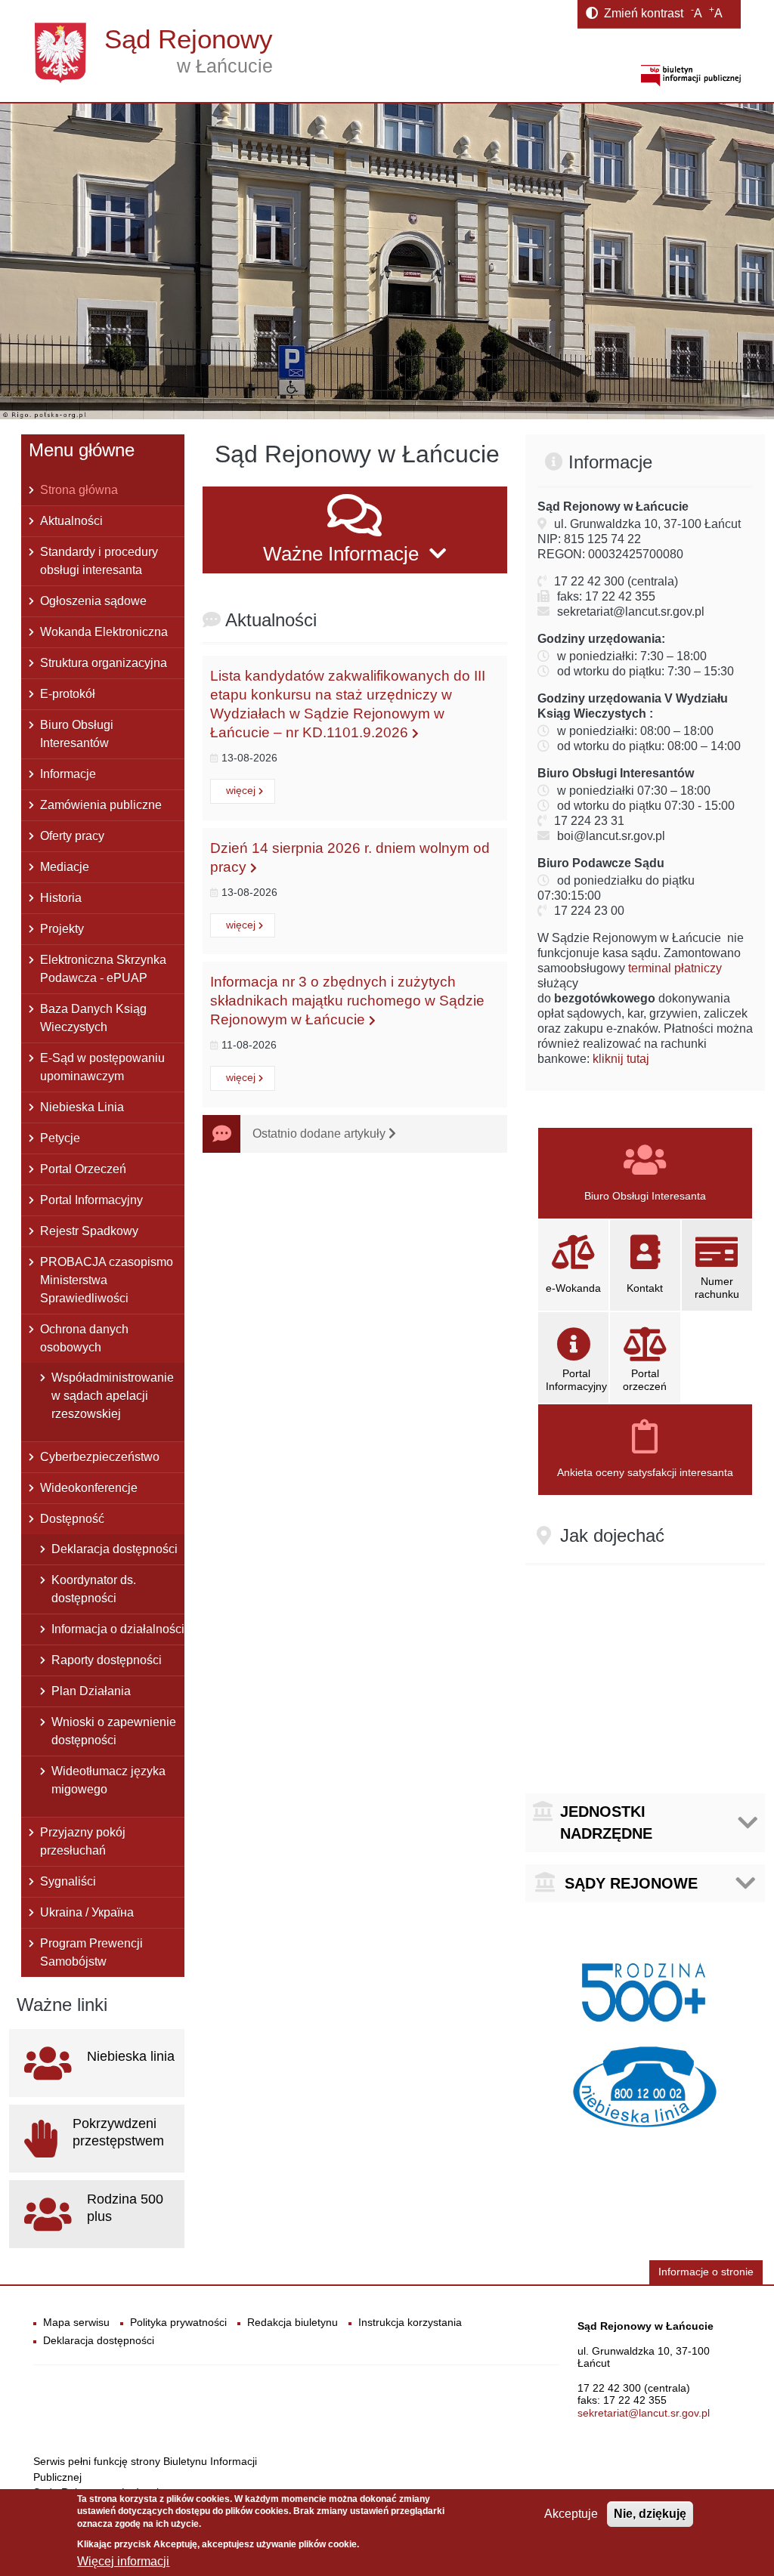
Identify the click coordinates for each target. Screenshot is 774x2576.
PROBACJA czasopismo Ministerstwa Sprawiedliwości (107, 1280)
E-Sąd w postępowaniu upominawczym (102, 1067)
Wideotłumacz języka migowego (108, 1780)
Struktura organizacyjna (104, 663)
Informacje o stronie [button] (706, 2272)
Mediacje (65, 867)
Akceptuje (571, 2514)
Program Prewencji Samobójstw (91, 1952)
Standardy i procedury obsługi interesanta (99, 561)
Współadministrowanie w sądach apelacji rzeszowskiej (113, 1396)
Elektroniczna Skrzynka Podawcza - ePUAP (103, 969)
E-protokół (68, 694)
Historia (61, 898)
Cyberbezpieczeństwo (100, 1457)
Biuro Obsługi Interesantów (77, 734)
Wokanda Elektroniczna (104, 632)
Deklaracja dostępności (115, 1549)
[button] (355, 530)
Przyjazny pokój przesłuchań (83, 1841)
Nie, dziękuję (650, 2514)
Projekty (62, 929)
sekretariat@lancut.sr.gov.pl (644, 2413)
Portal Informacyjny (91, 1200)
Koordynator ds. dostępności (94, 1589)
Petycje (60, 1138)
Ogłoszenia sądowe (93, 601)
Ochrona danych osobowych (84, 1338)
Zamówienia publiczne (101, 805)
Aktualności (71, 521)
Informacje (68, 774)
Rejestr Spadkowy (89, 1231)
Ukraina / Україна (87, 1912)
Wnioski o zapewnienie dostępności (114, 1731)
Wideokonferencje (89, 1488)
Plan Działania (91, 1691)
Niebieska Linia (82, 1107)
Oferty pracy (72, 836)
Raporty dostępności (107, 1660)
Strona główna (79, 490)
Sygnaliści (68, 1881)
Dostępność (72, 1519)
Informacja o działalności (118, 1629)
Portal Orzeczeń (83, 1169)
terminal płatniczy (675, 968)
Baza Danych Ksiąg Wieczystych (93, 1018)
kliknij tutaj (621, 1059)
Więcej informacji (123, 2561)
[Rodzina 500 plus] (645, 1990)
